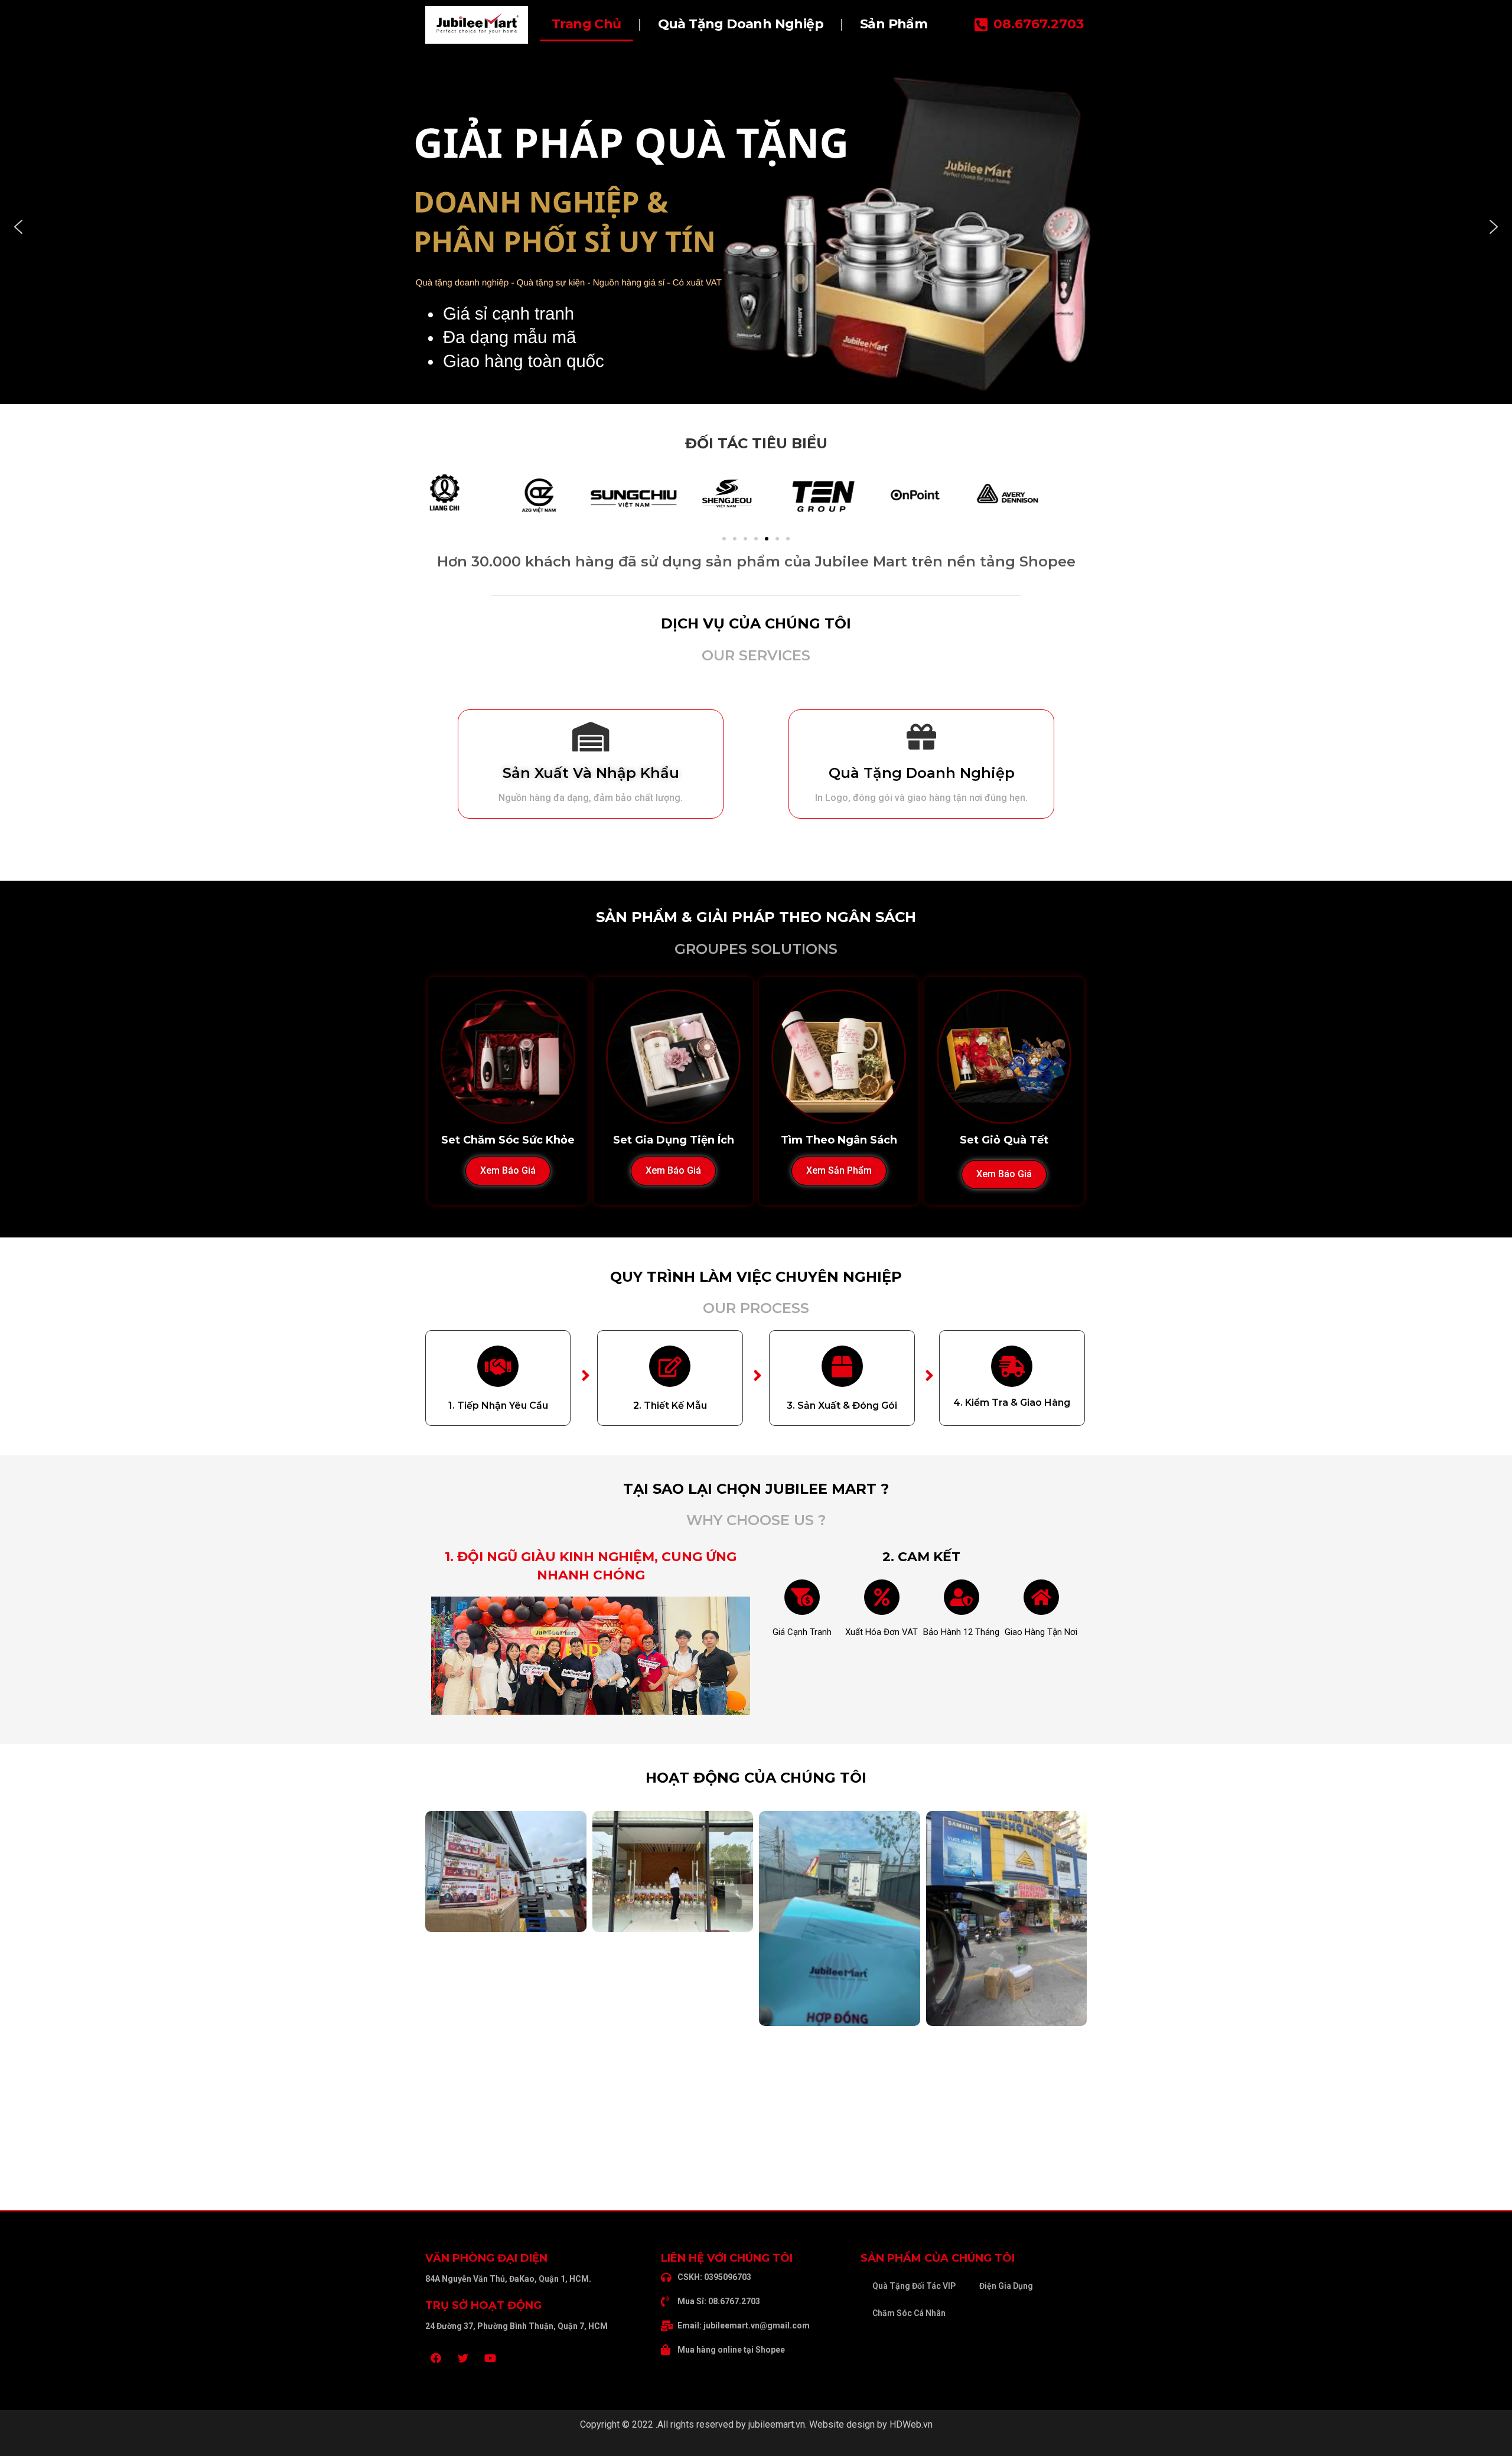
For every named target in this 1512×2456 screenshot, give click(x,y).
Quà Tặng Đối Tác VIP (914, 2286)
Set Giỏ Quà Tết (1004, 1140)
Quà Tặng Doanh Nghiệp (741, 24)
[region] (756, 227)
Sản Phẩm (894, 24)
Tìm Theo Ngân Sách (839, 1140)
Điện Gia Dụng (1006, 2286)
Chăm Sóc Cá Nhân (909, 2313)
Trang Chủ (586, 24)
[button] (18, 227)
